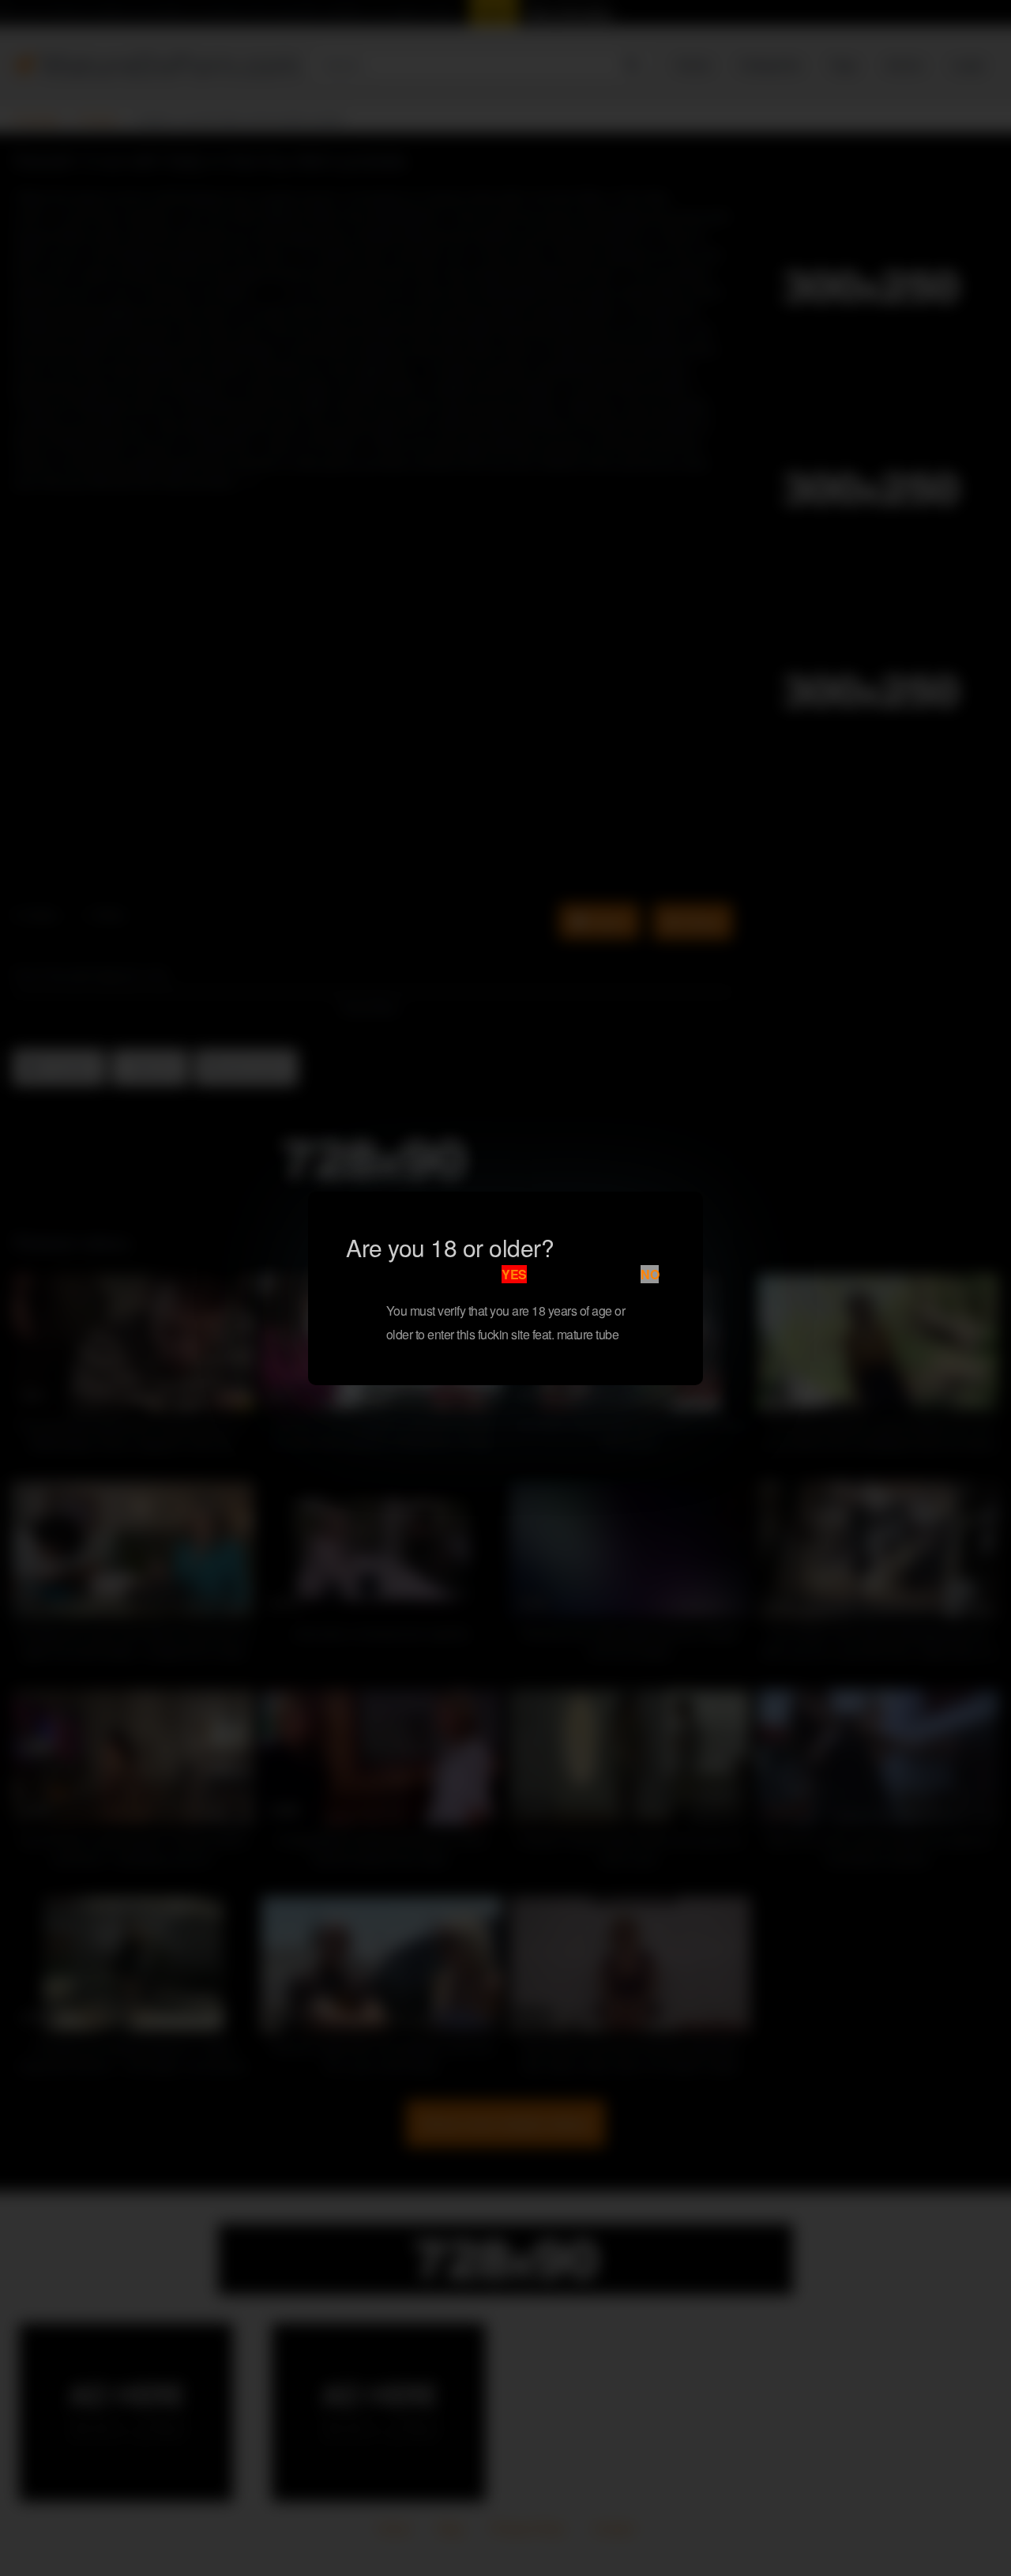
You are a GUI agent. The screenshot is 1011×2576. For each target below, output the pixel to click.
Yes (514, 1274)
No (650, 1274)
